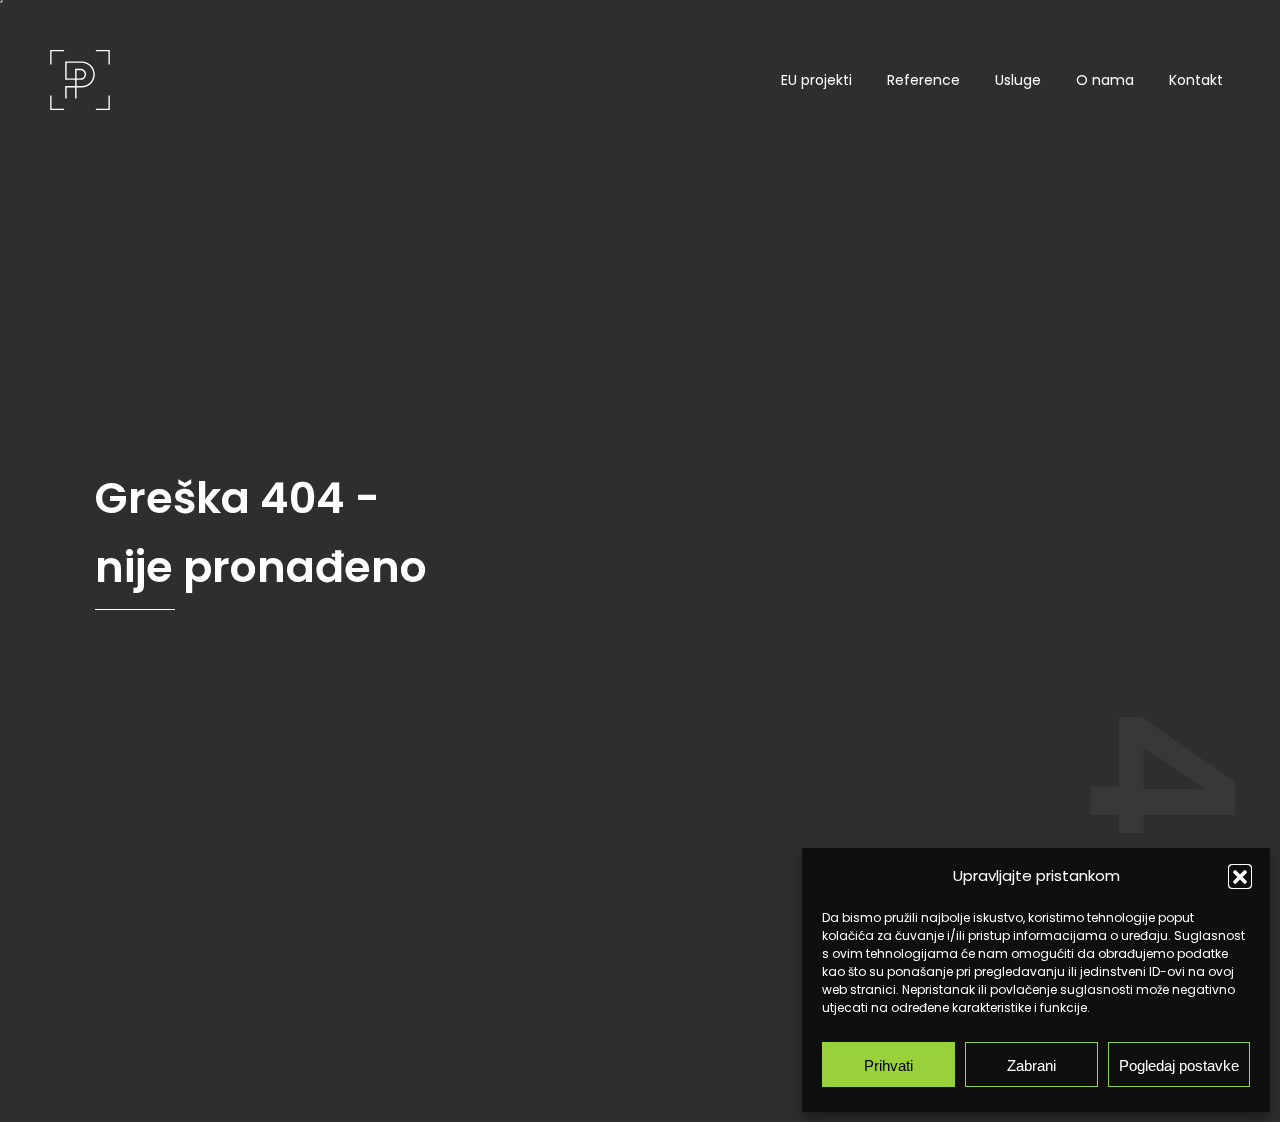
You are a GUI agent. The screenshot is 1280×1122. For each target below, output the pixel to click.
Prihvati (888, 1064)
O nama (1105, 80)
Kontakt (1196, 80)
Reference (923, 80)
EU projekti (816, 80)
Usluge (1018, 80)
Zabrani (1031, 1064)
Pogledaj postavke (1179, 1064)
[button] (1240, 876)
